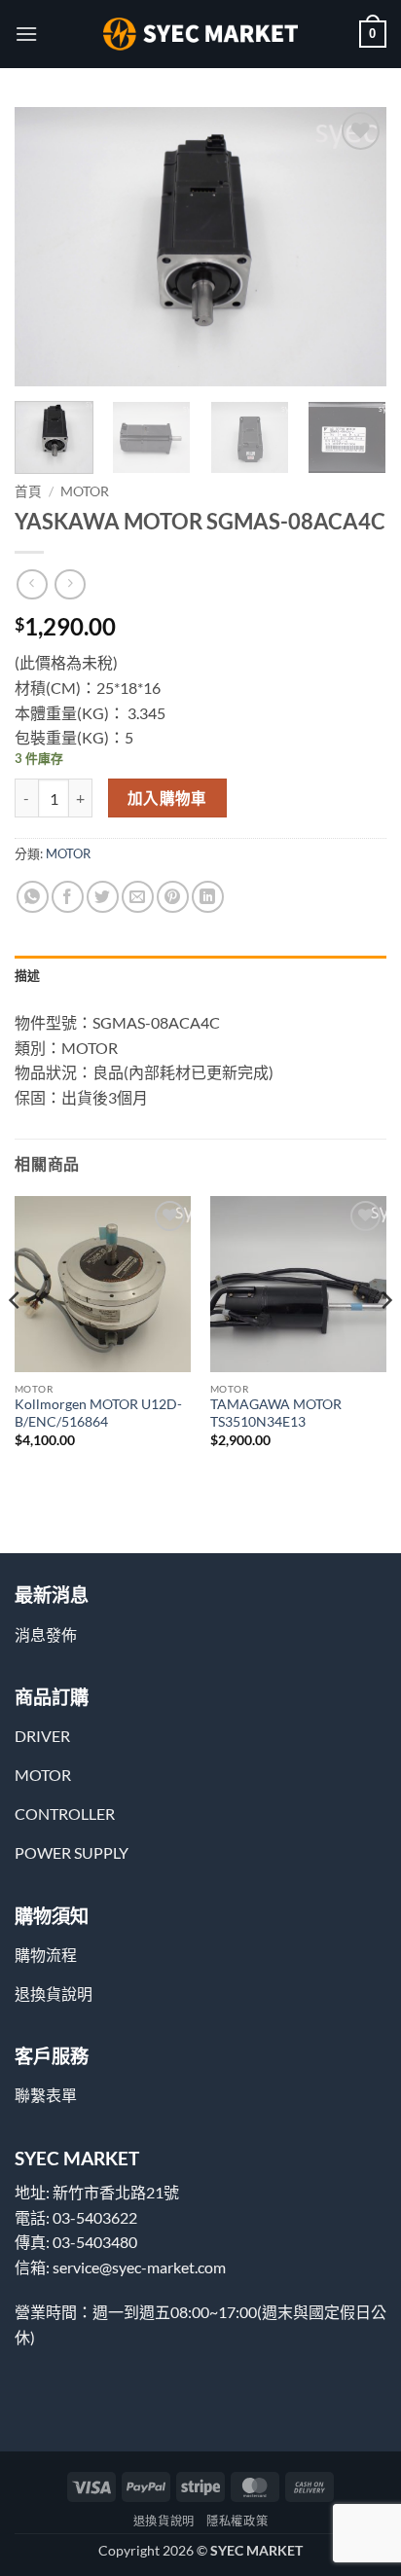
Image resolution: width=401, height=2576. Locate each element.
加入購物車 (167, 798)
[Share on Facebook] (68, 897)
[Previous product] (70, 584)
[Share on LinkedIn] (208, 897)
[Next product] (32, 584)
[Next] (354, 247)
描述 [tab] (28, 975)
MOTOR (85, 491)
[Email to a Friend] (138, 897)
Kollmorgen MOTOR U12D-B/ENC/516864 (98, 1413)
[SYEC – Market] (200, 34)
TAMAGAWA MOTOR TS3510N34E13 (276, 1413)
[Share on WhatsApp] (33, 897)
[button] (26, 34)
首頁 (28, 491)
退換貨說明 (164, 2521)
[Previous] (47, 247)
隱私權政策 (237, 2521)
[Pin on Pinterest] (173, 897)
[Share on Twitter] (103, 897)
